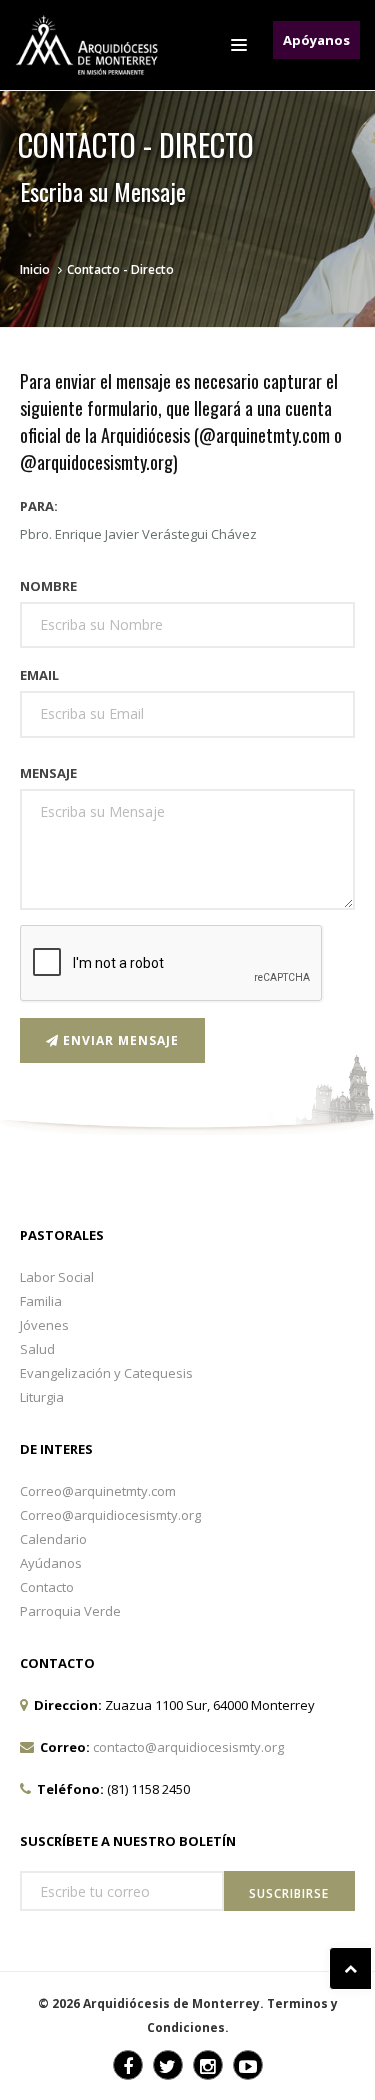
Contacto (47, 1587)
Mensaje (48, 773)
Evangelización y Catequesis (106, 1373)
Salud (37, 1349)
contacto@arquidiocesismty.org (188, 1747)
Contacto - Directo (120, 269)
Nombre (48, 586)
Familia (41, 1301)
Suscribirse (289, 1893)
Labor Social (57, 1277)
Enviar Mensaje (119, 1040)
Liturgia (42, 1397)
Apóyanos (316, 40)
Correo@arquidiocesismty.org (110, 1515)
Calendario (53, 1539)
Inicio (35, 269)
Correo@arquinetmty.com (98, 1491)
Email (39, 675)
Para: (39, 506)
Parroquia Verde (70, 1611)
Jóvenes (44, 1325)
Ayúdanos (51, 1563)
